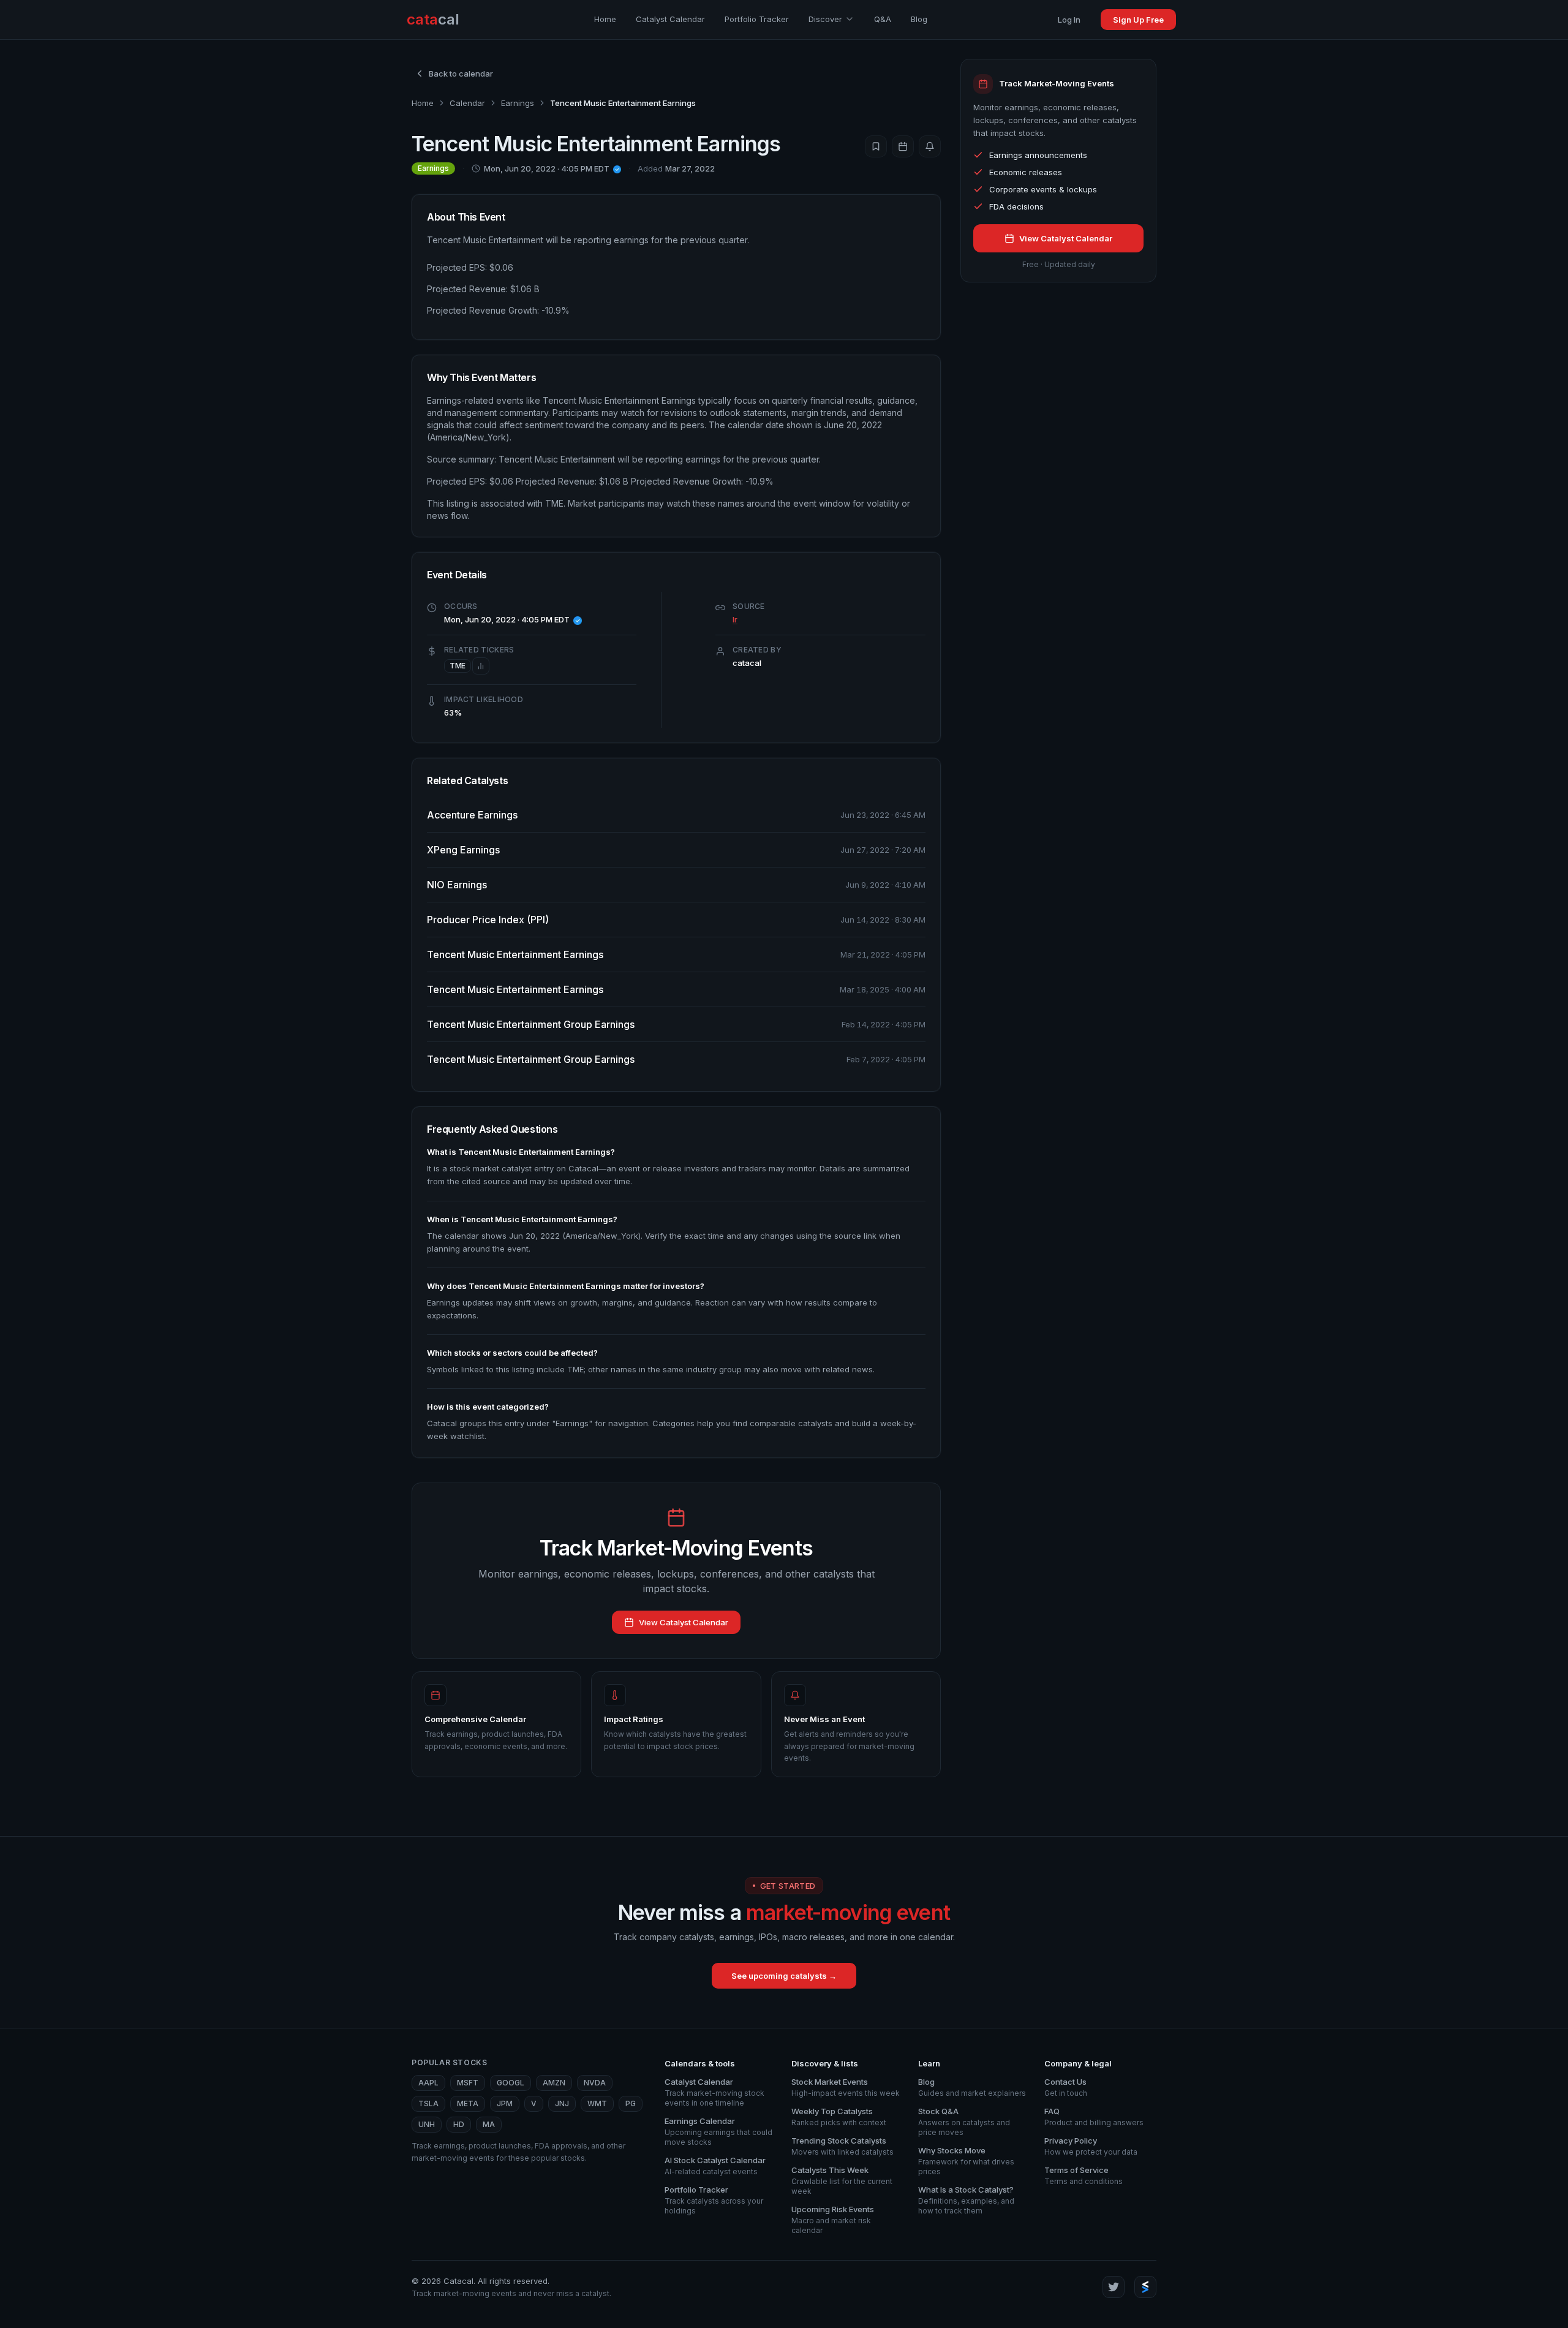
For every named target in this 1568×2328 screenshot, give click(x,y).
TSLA (428, 2103)
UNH (427, 2124)
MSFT (468, 2083)
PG (631, 2103)
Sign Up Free (1138, 20)
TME (458, 666)
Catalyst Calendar (670, 19)
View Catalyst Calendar (684, 1622)
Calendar (467, 103)
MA (489, 2124)
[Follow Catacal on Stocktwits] (1145, 2287)
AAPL (428, 2083)
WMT (597, 2103)
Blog (919, 19)
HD (459, 2124)
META (468, 2103)
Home (605, 19)
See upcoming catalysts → (784, 1976)
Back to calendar (461, 74)
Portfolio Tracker (757, 19)
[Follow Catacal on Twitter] (1114, 2287)
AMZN (554, 2083)
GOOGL (511, 2083)
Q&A (883, 19)
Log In (1069, 20)
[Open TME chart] (481, 666)
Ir (735, 619)
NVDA (595, 2083)
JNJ (562, 2103)
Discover (825, 19)
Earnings (518, 103)
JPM (505, 2103)
